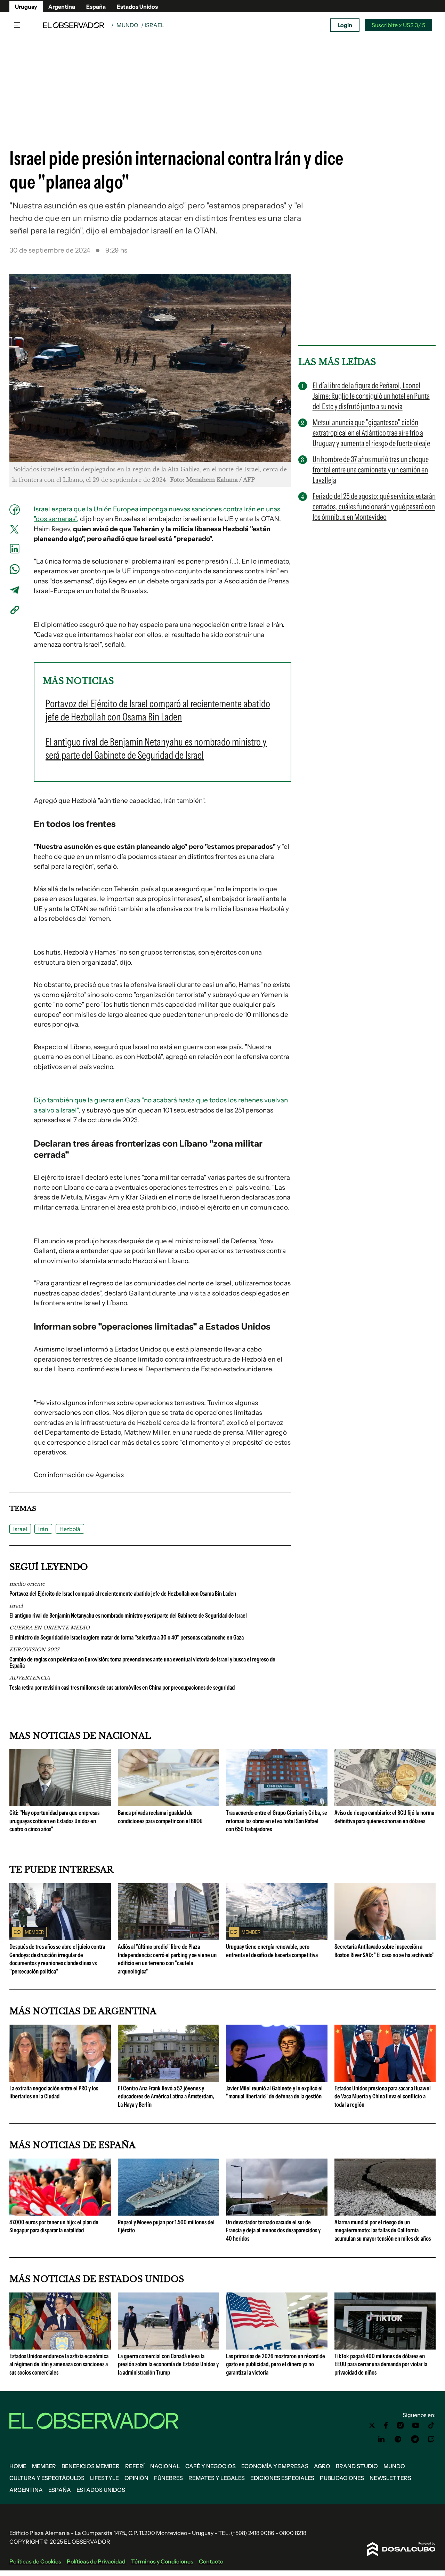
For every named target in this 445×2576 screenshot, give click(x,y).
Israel (20, 1529)
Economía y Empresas (275, 2466)
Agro (322, 2466)
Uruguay (26, 7)
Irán (43, 1529)
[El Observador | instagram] (400, 2425)
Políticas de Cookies (35, 2561)
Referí (135, 2466)
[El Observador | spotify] (398, 2439)
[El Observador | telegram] (415, 2439)
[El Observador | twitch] (431, 2439)
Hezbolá (70, 1529)
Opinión (136, 2478)
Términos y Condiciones (162, 2561)
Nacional (165, 2466)
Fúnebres (168, 2478)
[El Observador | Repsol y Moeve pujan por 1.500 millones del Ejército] (169, 2213)
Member (44, 2466)
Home (18, 2466)
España (96, 7)
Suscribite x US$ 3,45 (398, 25)
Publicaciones (342, 2478)
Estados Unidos (137, 7)
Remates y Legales (217, 2478)
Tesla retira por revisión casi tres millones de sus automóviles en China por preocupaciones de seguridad (122, 1688)
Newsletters (390, 2478)
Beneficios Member (91, 2466)
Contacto (211, 2561)
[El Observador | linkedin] (381, 2439)
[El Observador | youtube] (416, 2425)
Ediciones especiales (282, 2478)
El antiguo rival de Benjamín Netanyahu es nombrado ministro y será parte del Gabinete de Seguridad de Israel (128, 1616)
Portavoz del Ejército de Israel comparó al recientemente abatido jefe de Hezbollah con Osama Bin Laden (123, 1594)
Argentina (62, 7)
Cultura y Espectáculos (47, 2478)
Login (345, 25)
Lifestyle (104, 2478)
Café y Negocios (211, 2466)
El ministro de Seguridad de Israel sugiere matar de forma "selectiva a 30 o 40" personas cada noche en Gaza (127, 1637)
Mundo (127, 25)
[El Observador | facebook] (386, 2425)
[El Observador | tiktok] (431, 2425)
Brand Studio (357, 2466)
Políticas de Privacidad (96, 2561)
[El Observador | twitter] (372, 2425)
